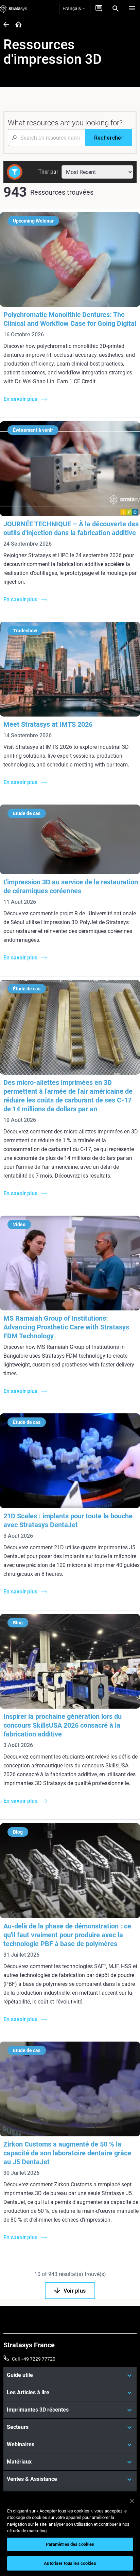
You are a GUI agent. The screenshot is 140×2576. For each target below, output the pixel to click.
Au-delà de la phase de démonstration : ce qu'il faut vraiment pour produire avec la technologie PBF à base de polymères (67, 1935)
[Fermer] (132, 2501)
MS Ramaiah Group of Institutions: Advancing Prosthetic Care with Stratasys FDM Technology (66, 1327)
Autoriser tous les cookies (70, 2563)
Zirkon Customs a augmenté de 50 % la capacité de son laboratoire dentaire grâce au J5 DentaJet (67, 2153)
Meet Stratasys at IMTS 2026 (48, 724)
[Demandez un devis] (99, 8)
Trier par (48, 172)
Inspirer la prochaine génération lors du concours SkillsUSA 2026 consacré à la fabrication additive (63, 1725)
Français (72, 8)
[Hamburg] (132, 8)
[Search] (116, 8)
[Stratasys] (14, 8)
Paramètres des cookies (70, 2544)
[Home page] (16, 25)
